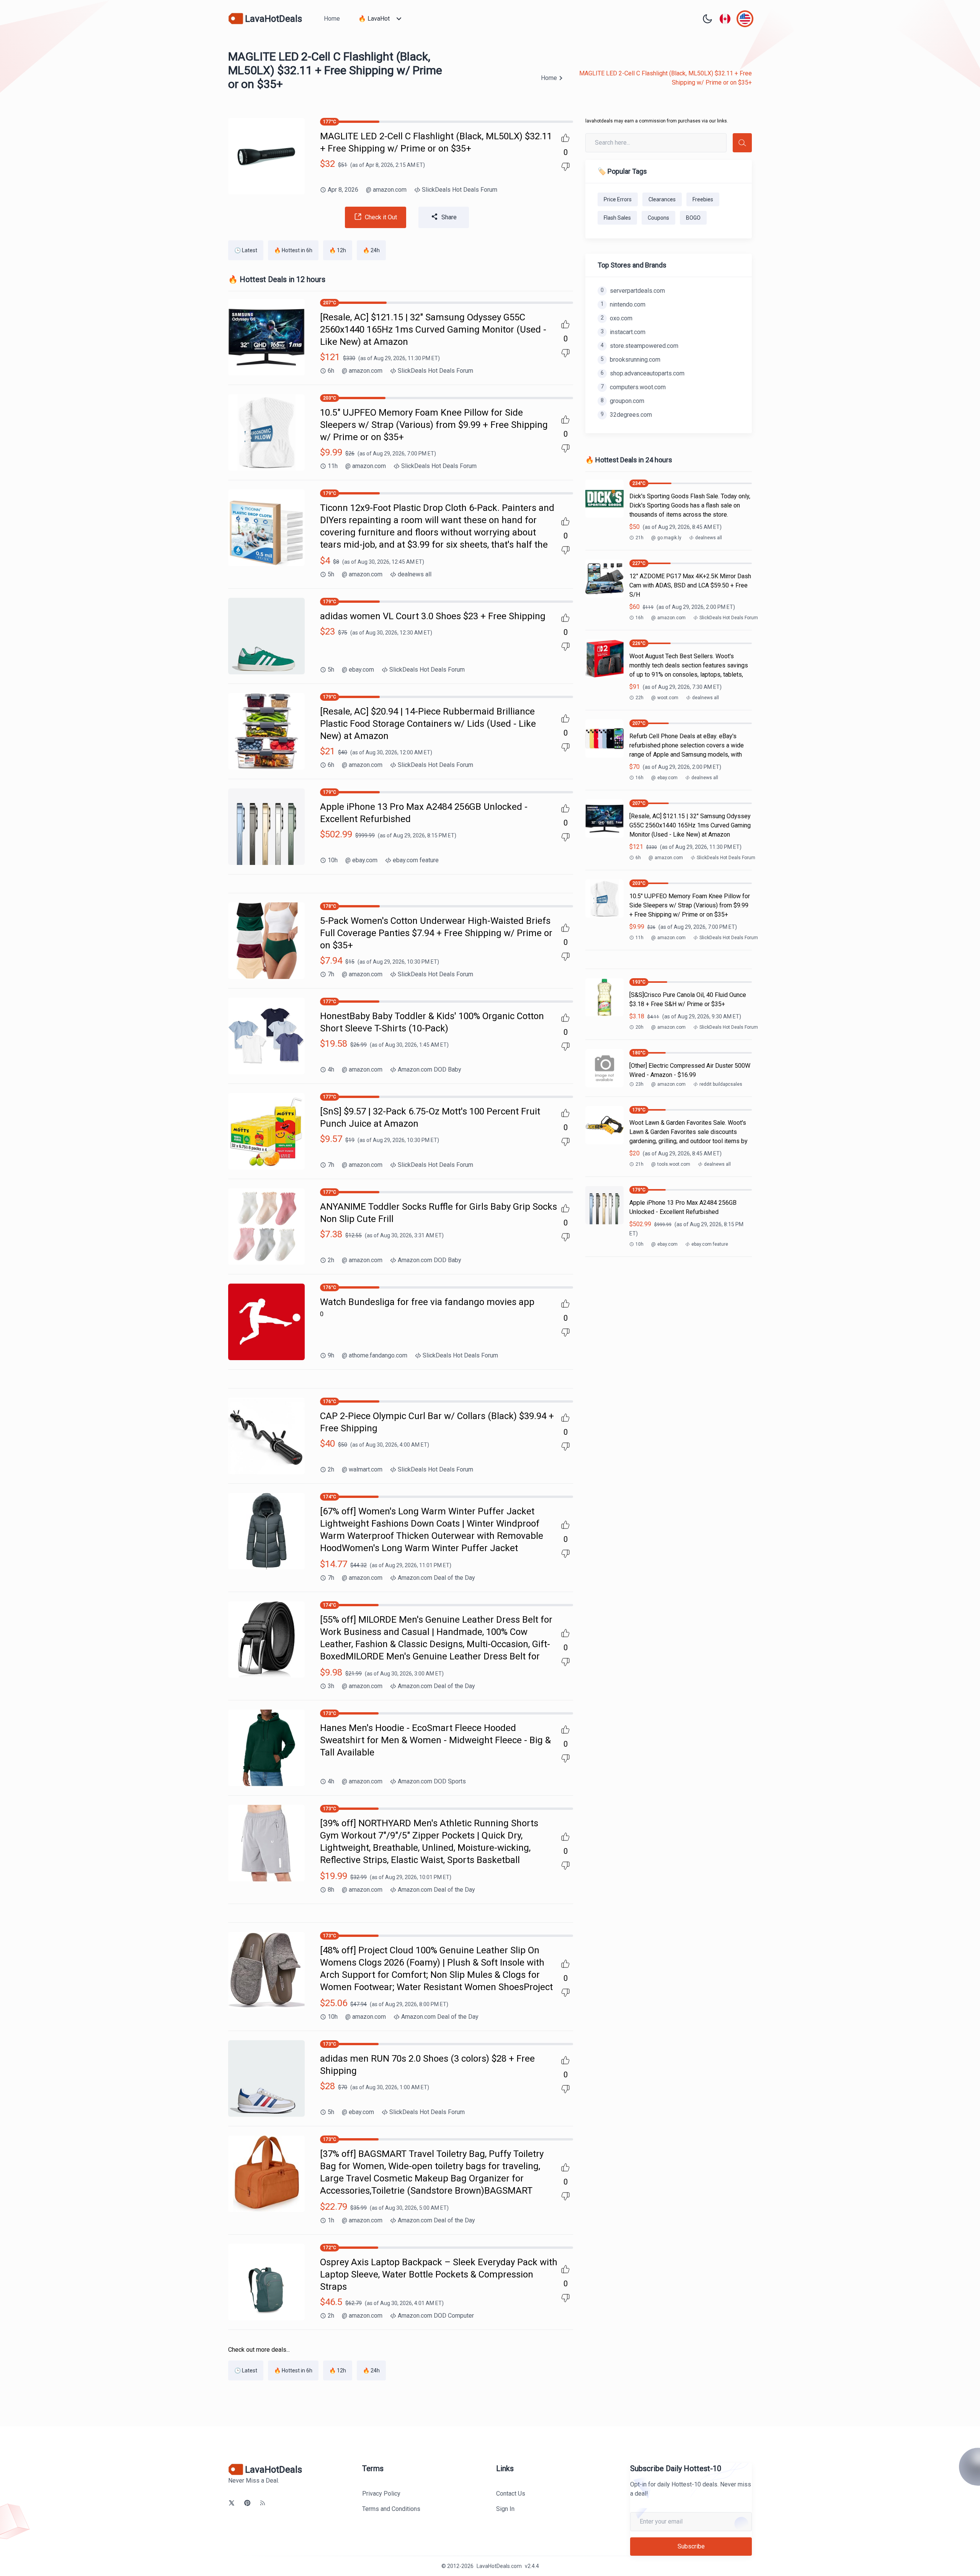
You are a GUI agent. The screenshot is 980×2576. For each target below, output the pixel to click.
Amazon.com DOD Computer (436, 2316)
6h (331, 371)
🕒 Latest (246, 250)
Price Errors (618, 199)
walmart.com (362, 1469)
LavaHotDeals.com (499, 2566)
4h (331, 1069)
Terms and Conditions (391, 2509)
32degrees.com (626, 415)
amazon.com (386, 190)
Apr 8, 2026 (343, 190)
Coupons (658, 218)
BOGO (693, 218)
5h (331, 574)
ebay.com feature (416, 860)
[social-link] (232, 2503)
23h (639, 1084)
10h (333, 860)
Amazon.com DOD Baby (430, 1069)
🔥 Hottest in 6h (293, 250)
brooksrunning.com (630, 360)
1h (331, 2220)
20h (639, 1027)
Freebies (703, 199)
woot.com (665, 698)
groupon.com (622, 401)
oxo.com (617, 318)
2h (331, 1260)
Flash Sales (617, 218)
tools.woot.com (671, 1164)
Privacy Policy (381, 2494)
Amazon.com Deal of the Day (436, 1578)
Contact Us (511, 2494)
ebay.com (358, 670)
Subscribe (691, 2546)
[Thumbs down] (565, 167)
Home (332, 19)
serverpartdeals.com (633, 291)
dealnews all (415, 574)
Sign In (505, 2509)
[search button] (742, 143)
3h (331, 1686)
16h (639, 618)
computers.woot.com (633, 387)
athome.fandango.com (375, 1355)
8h (331, 1890)
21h (639, 538)
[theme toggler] (707, 19)
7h (331, 974)
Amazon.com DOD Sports (432, 1781)
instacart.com (623, 332)
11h (333, 466)
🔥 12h (338, 250)
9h (331, 1355)
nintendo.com (623, 304)
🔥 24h (371, 250)
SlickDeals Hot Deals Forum (460, 190)
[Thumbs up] (565, 138)
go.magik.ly (666, 538)
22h (639, 698)
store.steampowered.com (639, 346)
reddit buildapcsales (721, 1084)
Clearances (662, 199)
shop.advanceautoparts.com (643, 373)
